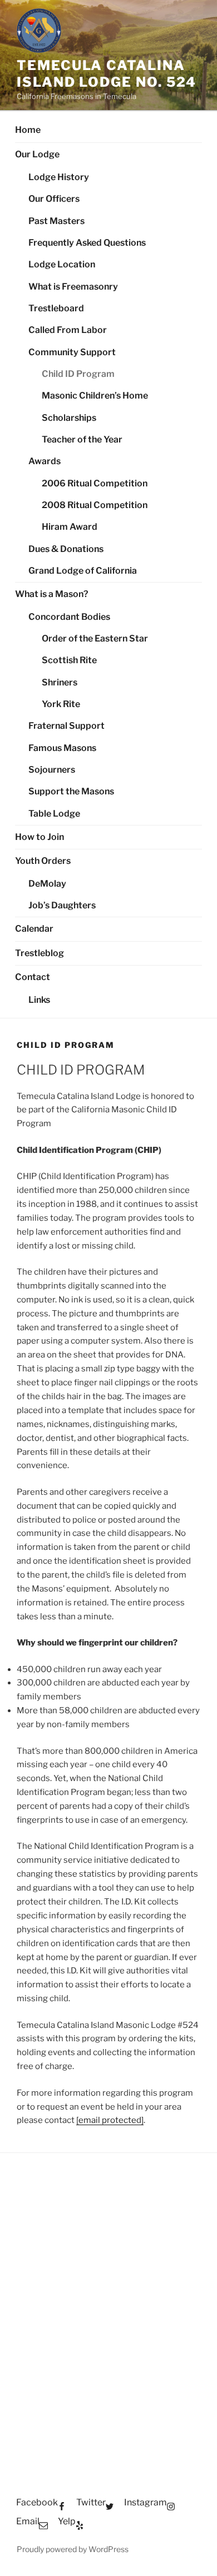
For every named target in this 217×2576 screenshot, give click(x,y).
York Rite (61, 704)
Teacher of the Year (82, 439)
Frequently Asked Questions (87, 243)
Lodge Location (62, 264)
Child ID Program (78, 374)
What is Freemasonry (73, 287)
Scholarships (69, 418)
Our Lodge (37, 154)
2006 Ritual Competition (95, 483)
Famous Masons (62, 748)
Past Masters (56, 221)
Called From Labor (68, 330)
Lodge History (59, 177)
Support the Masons (71, 791)
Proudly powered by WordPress (73, 2549)
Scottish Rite (69, 660)
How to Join (40, 837)
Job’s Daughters (62, 905)
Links (39, 1000)
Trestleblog (40, 953)
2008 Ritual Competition (95, 505)
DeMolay (47, 884)
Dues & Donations (66, 549)
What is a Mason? (52, 594)
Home (28, 130)
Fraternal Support (66, 726)
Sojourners (52, 770)
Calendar (34, 929)
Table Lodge (54, 814)
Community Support (72, 352)
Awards (45, 461)
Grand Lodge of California (83, 571)
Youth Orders (43, 861)
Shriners (60, 682)
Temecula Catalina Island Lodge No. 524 (107, 74)
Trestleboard (56, 308)
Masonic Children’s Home (95, 396)
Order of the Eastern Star (95, 638)
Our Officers (54, 199)
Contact (33, 977)
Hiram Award (70, 527)
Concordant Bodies (69, 617)
